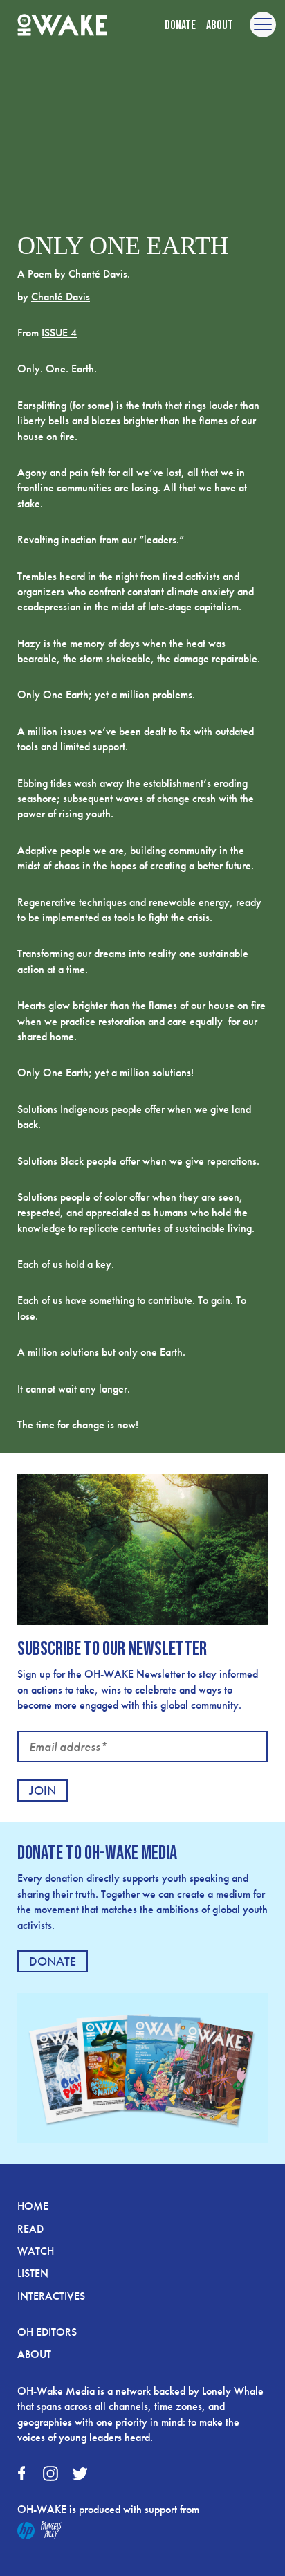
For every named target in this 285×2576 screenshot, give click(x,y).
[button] (263, 25)
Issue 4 (59, 333)
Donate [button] (180, 25)
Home (33, 2206)
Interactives (51, 2296)
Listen (33, 2273)
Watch (36, 2251)
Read (30, 2229)
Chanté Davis (61, 297)
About (220, 25)
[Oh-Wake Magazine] (62, 26)
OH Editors (47, 2332)
